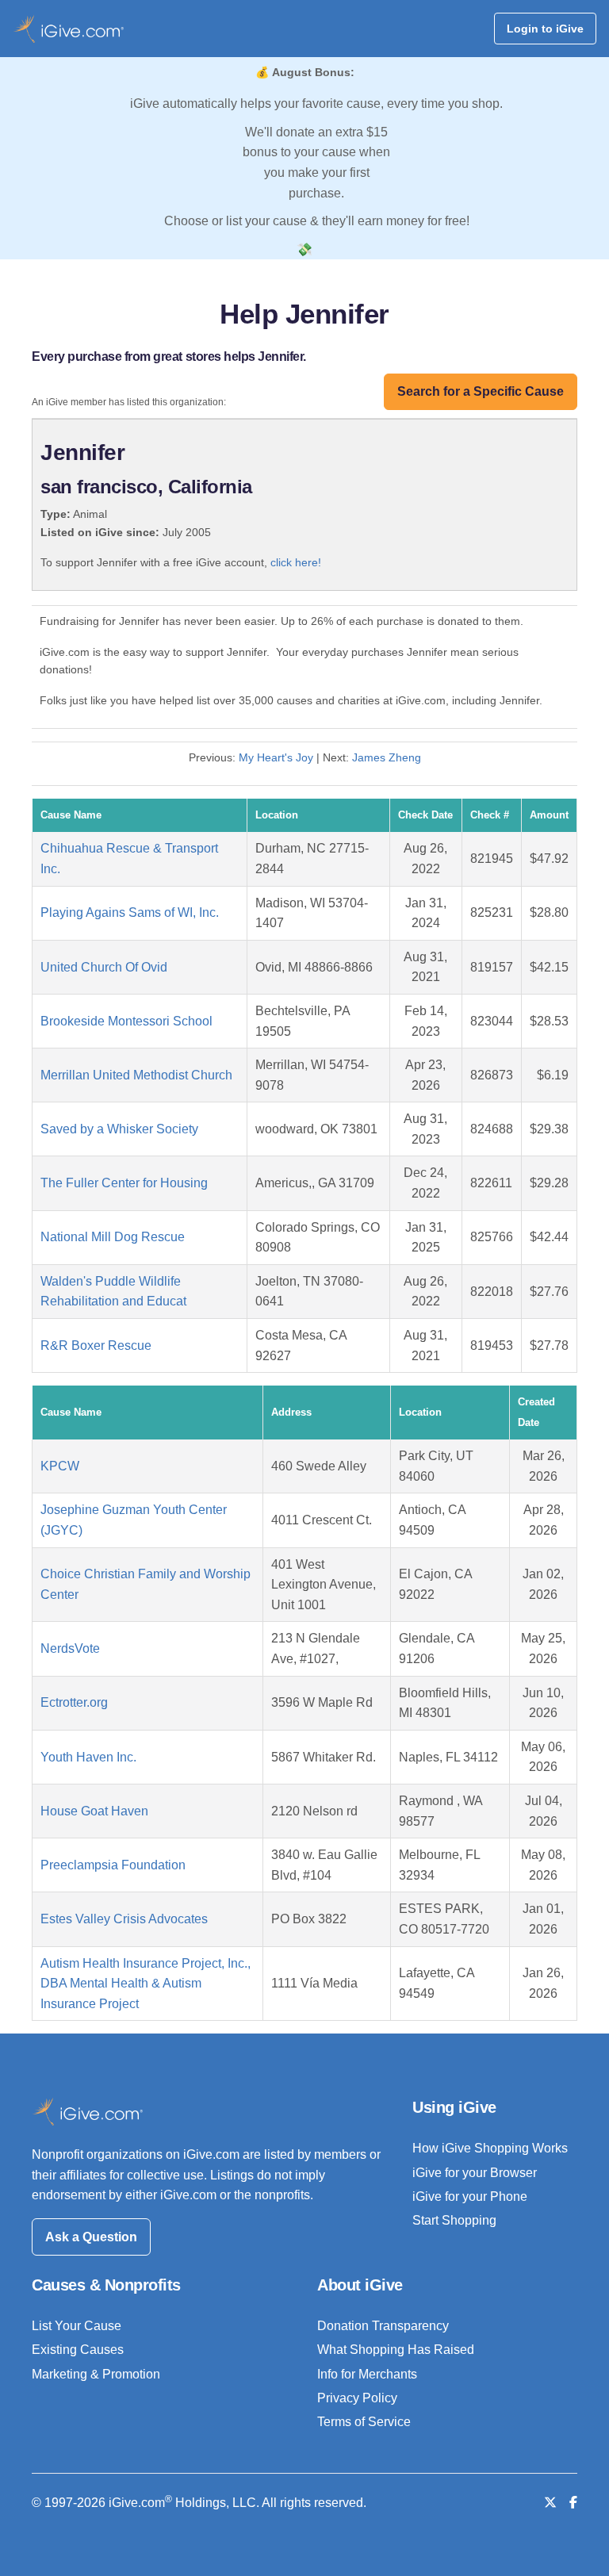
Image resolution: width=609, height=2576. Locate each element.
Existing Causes (78, 2350)
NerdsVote (70, 1648)
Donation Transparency (383, 2326)
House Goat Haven (94, 1811)
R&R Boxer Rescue (96, 1345)
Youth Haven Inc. (88, 1757)
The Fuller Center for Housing (124, 1183)
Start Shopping (454, 2220)
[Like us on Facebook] (573, 2503)
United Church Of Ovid (104, 967)
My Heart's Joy (276, 757)
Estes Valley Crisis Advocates (124, 1919)
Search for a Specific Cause (481, 391)
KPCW (60, 1466)
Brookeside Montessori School (126, 1021)
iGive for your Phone (470, 2196)
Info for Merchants (367, 2374)
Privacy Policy (357, 2398)
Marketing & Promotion (96, 2374)
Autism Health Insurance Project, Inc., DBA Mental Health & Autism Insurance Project (146, 1984)
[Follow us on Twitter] (550, 2503)
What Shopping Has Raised (396, 2350)
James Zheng (387, 757)
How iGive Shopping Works (490, 2148)
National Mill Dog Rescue (113, 1237)
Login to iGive (545, 29)
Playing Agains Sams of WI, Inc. (130, 912)
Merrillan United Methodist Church (136, 1075)
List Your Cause (77, 2326)
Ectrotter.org (74, 1702)
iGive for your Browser (475, 2173)
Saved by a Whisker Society (119, 1129)
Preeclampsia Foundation (113, 1865)
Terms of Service (364, 2422)
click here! (296, 562)
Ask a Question (91, 2237)
